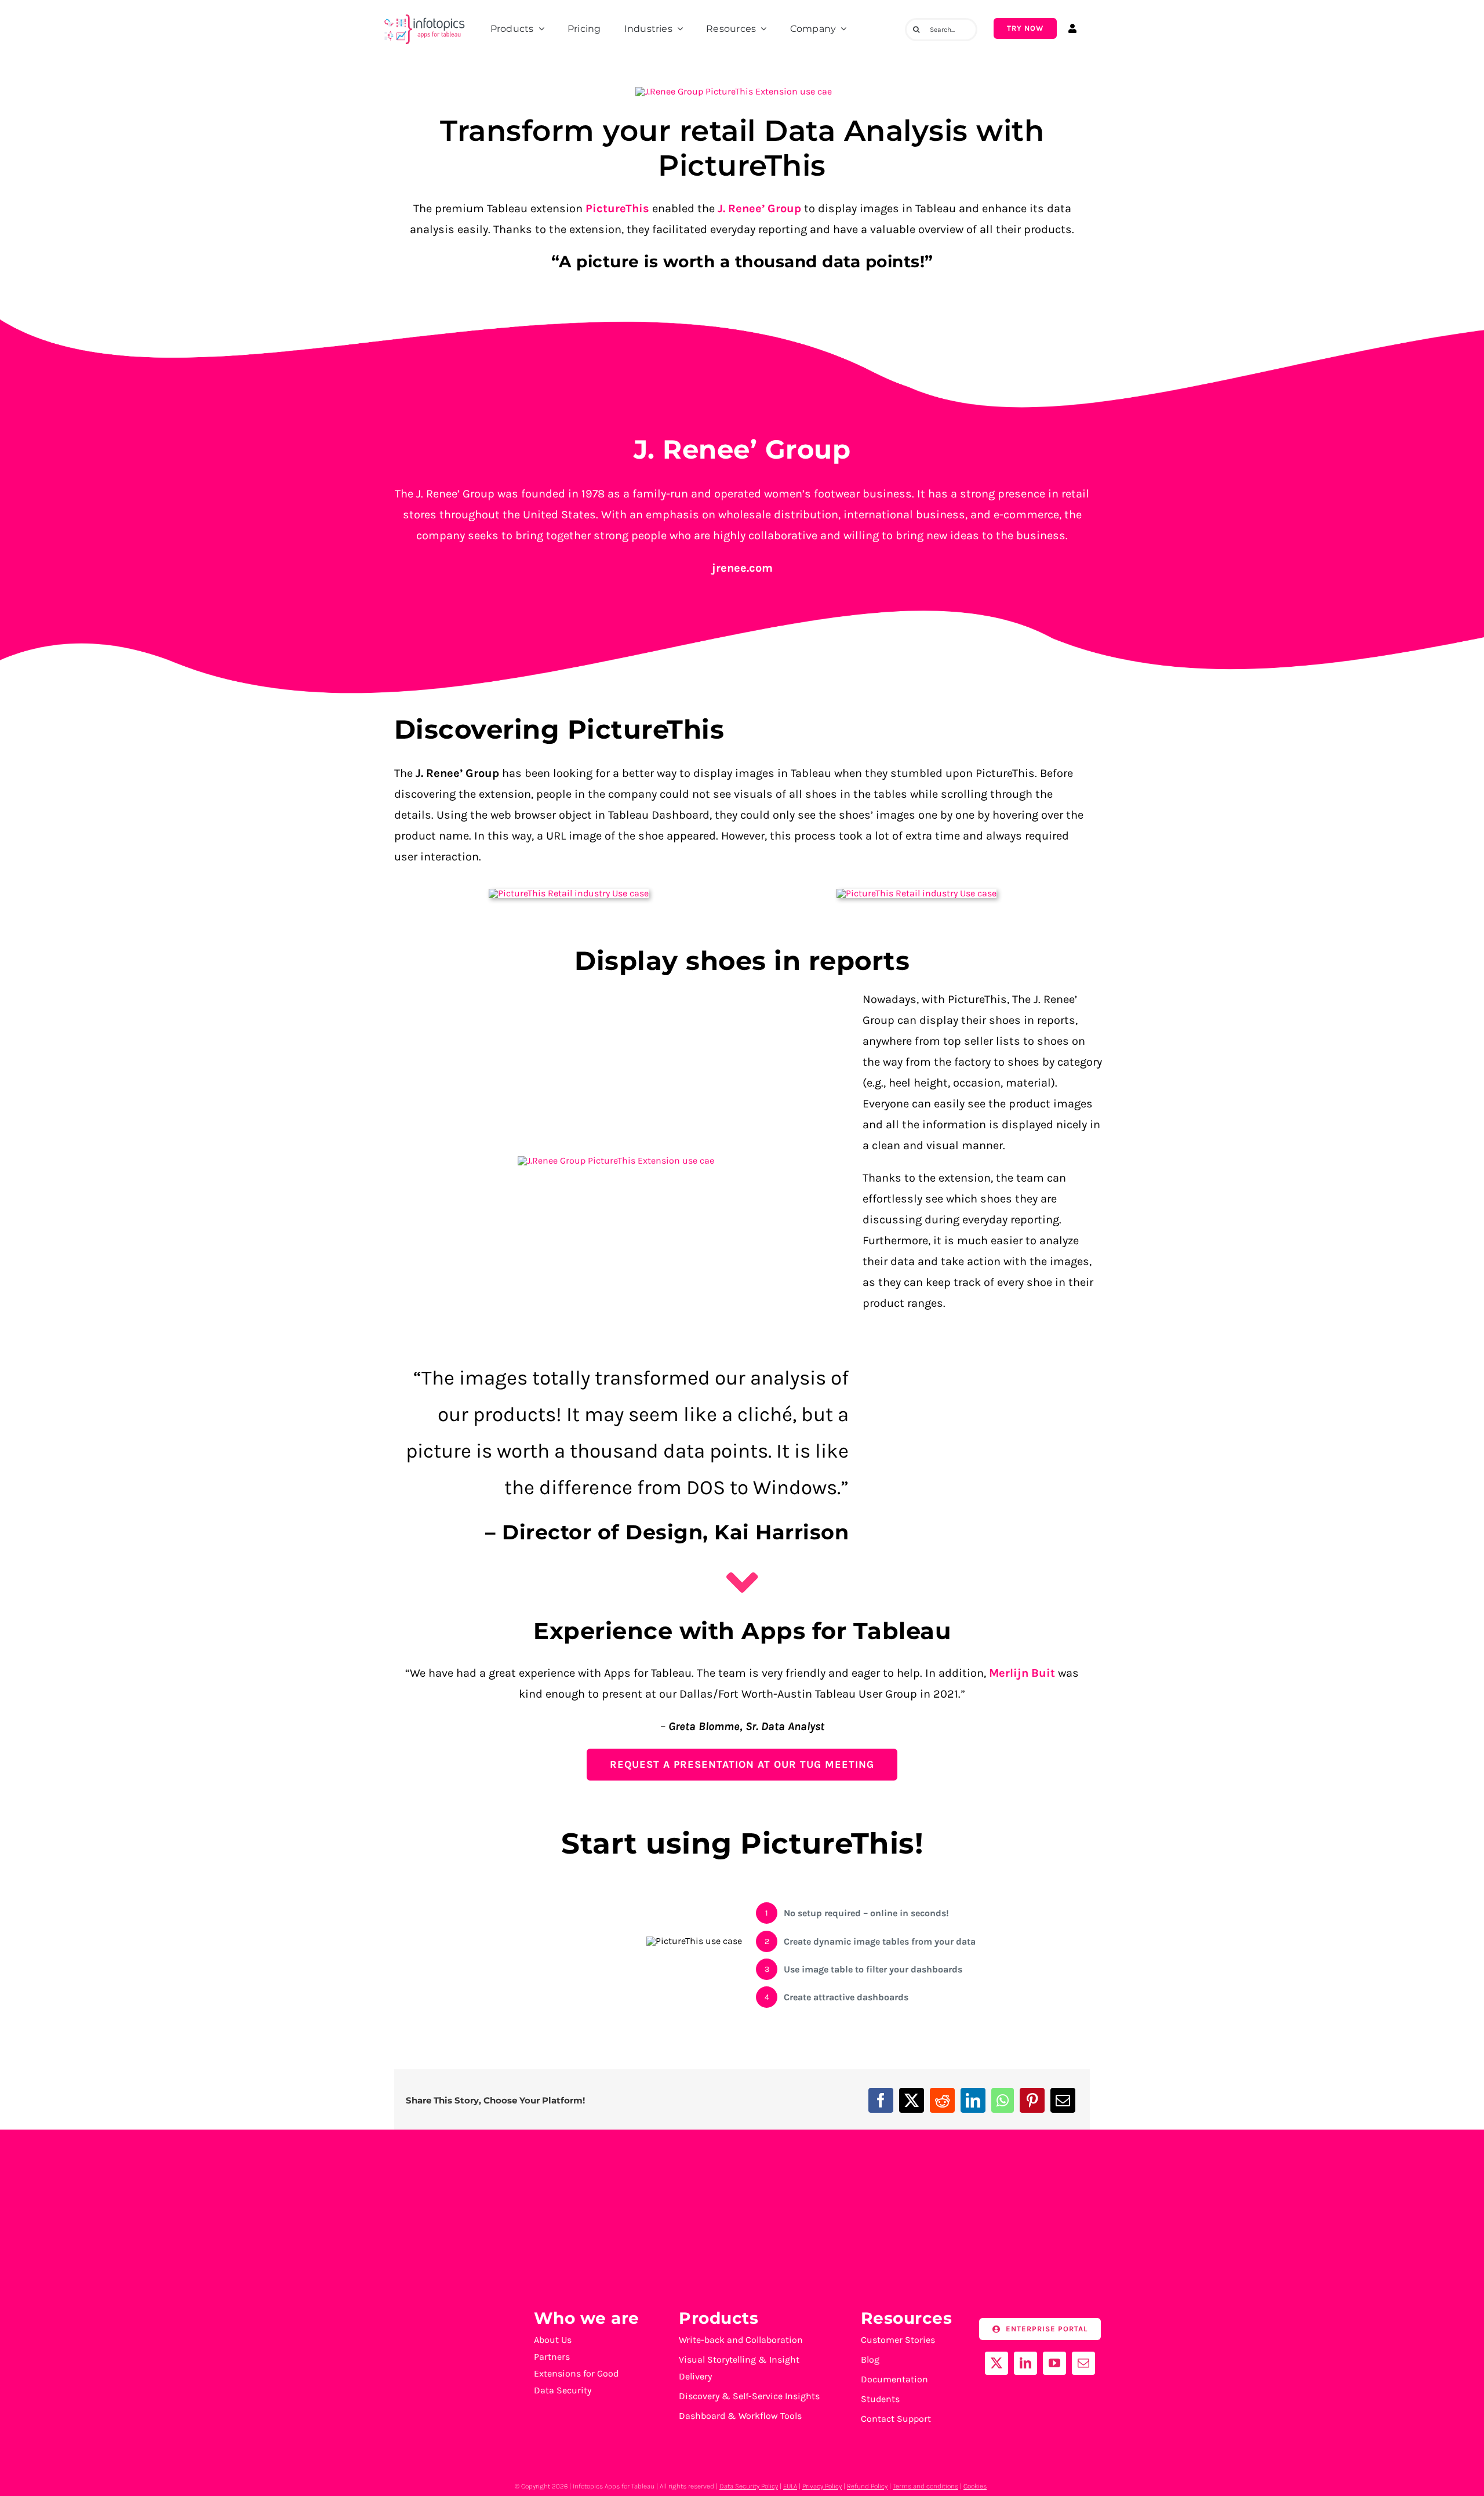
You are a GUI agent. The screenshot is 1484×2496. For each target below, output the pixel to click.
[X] (912, 2100)
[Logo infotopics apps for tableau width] (424, 15)
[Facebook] (881, 2100)
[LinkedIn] (973, 2100)
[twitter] (996, 2363)
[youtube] (1054, 2363)
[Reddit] (942, 2100)
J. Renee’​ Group (758, 208)
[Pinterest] (1032, 2100)
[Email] (1063, 2100)
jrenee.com (742, 568)
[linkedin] (1025, 2363)
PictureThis (617, 208)
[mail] (1083, 2363)
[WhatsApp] (1003, 2100)
